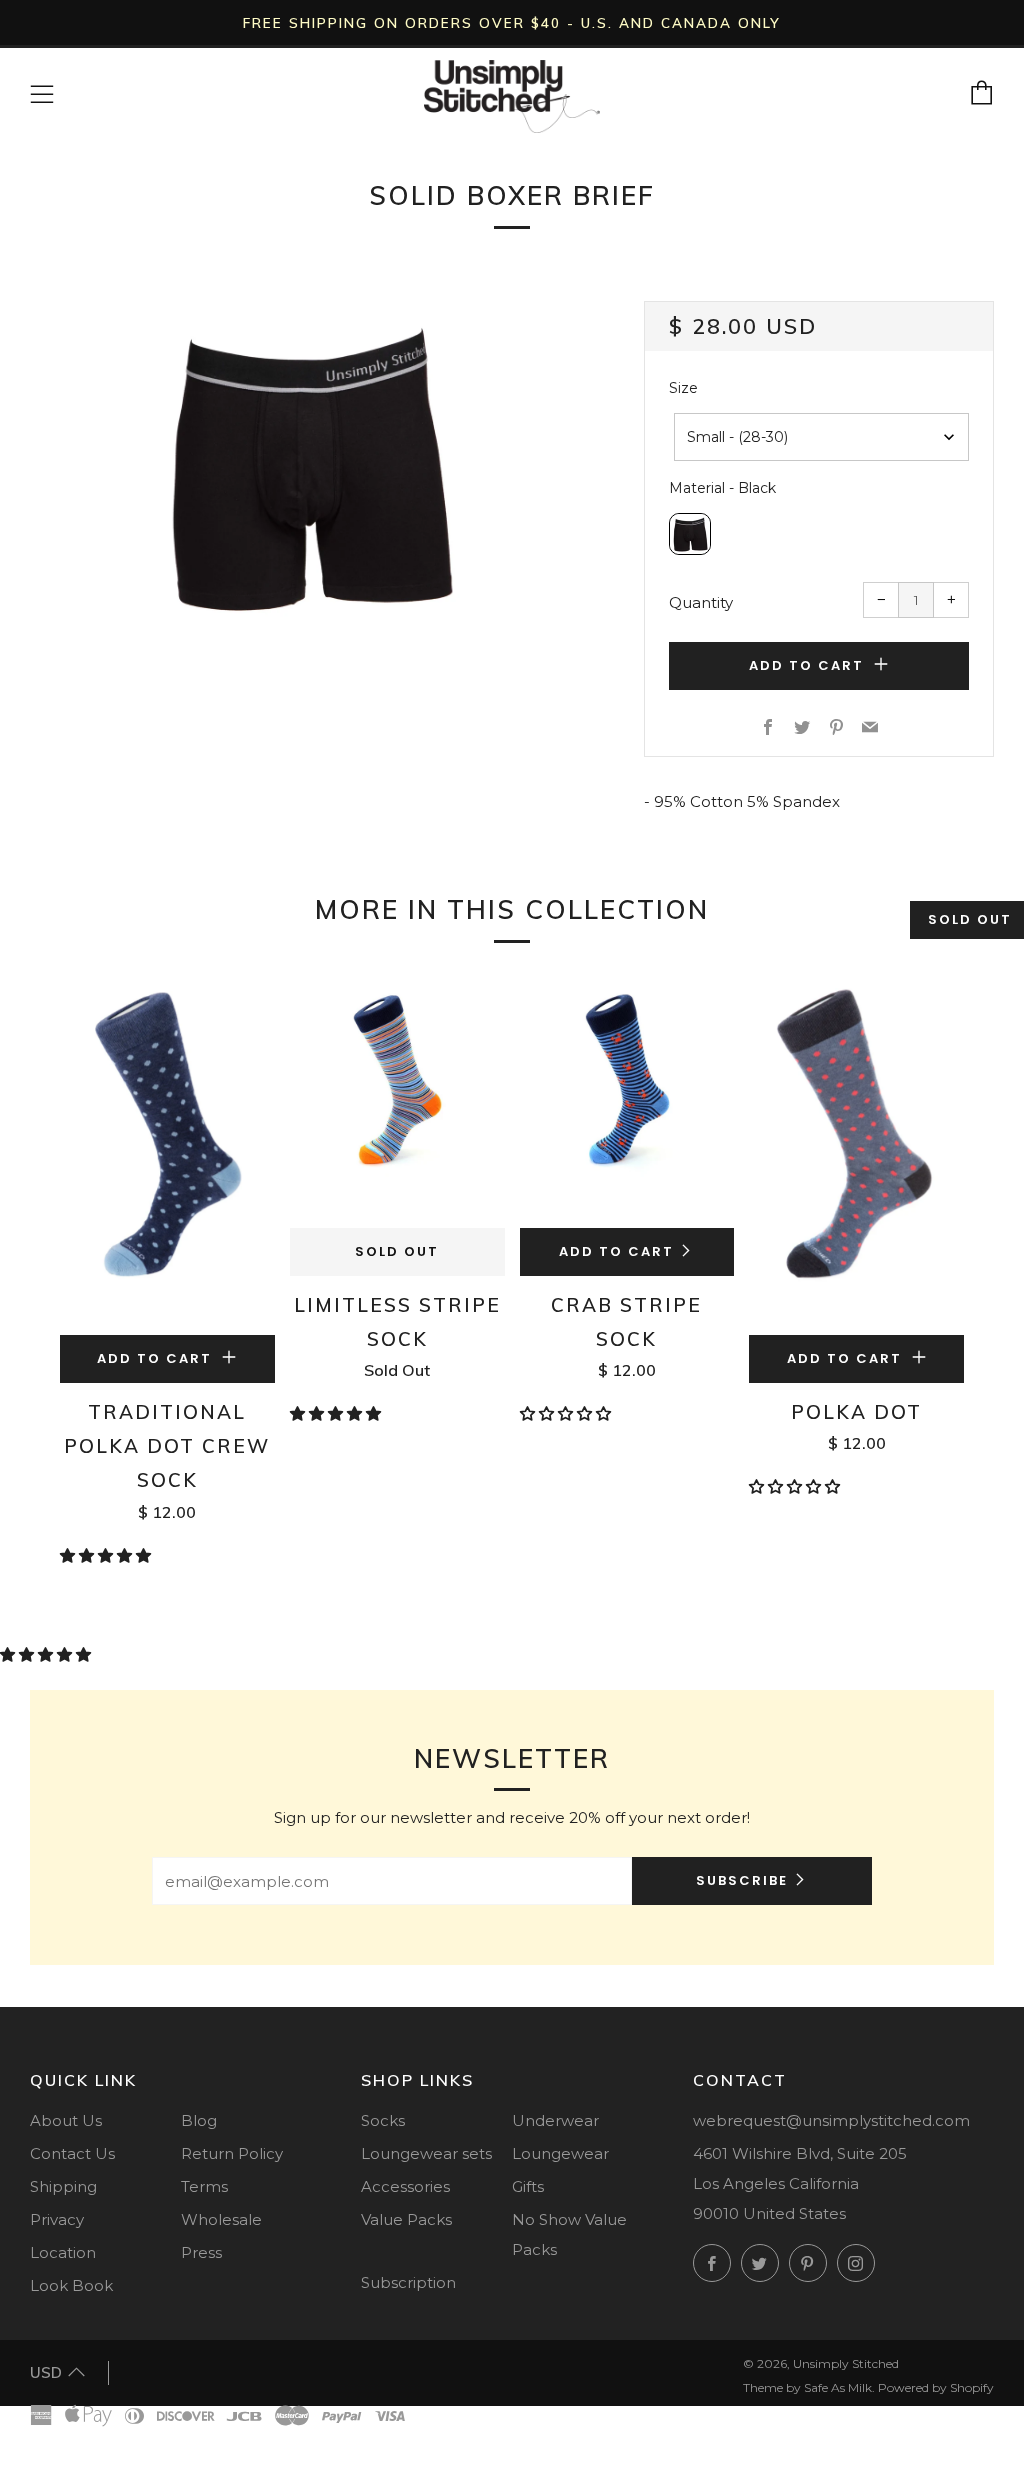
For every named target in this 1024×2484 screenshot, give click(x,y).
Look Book (71, 2285)
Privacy (57, 2219)
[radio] (690, 534)
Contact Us (72, 2153)
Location (63, 2252)
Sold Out (397, 1251)
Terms (204, 2186)
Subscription (408, 2282)
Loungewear (560, 2153)
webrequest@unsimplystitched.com (831, 2120)
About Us (66, 2120)
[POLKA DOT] (856, 1154)
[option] (307, 466)
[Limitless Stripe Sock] (397, 1100)
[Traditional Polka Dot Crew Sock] (167, 1154)
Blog (199, 2120)
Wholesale (221, 2219)
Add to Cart (616, 1251)
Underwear (555, 2120)
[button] (107, 1555)
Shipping (63, 2186)
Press (201, 2252)
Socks (383, 2120)
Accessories (405, 2186)
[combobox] (821, 437)
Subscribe (742, 1880)
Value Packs (406, 2219)
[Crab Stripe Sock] (627, 1100)
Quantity (701, 602)
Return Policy (232, 2153)
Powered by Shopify (936, 2387)
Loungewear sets (426, 2153)
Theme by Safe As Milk (807, 2387)
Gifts (528, 2186)
